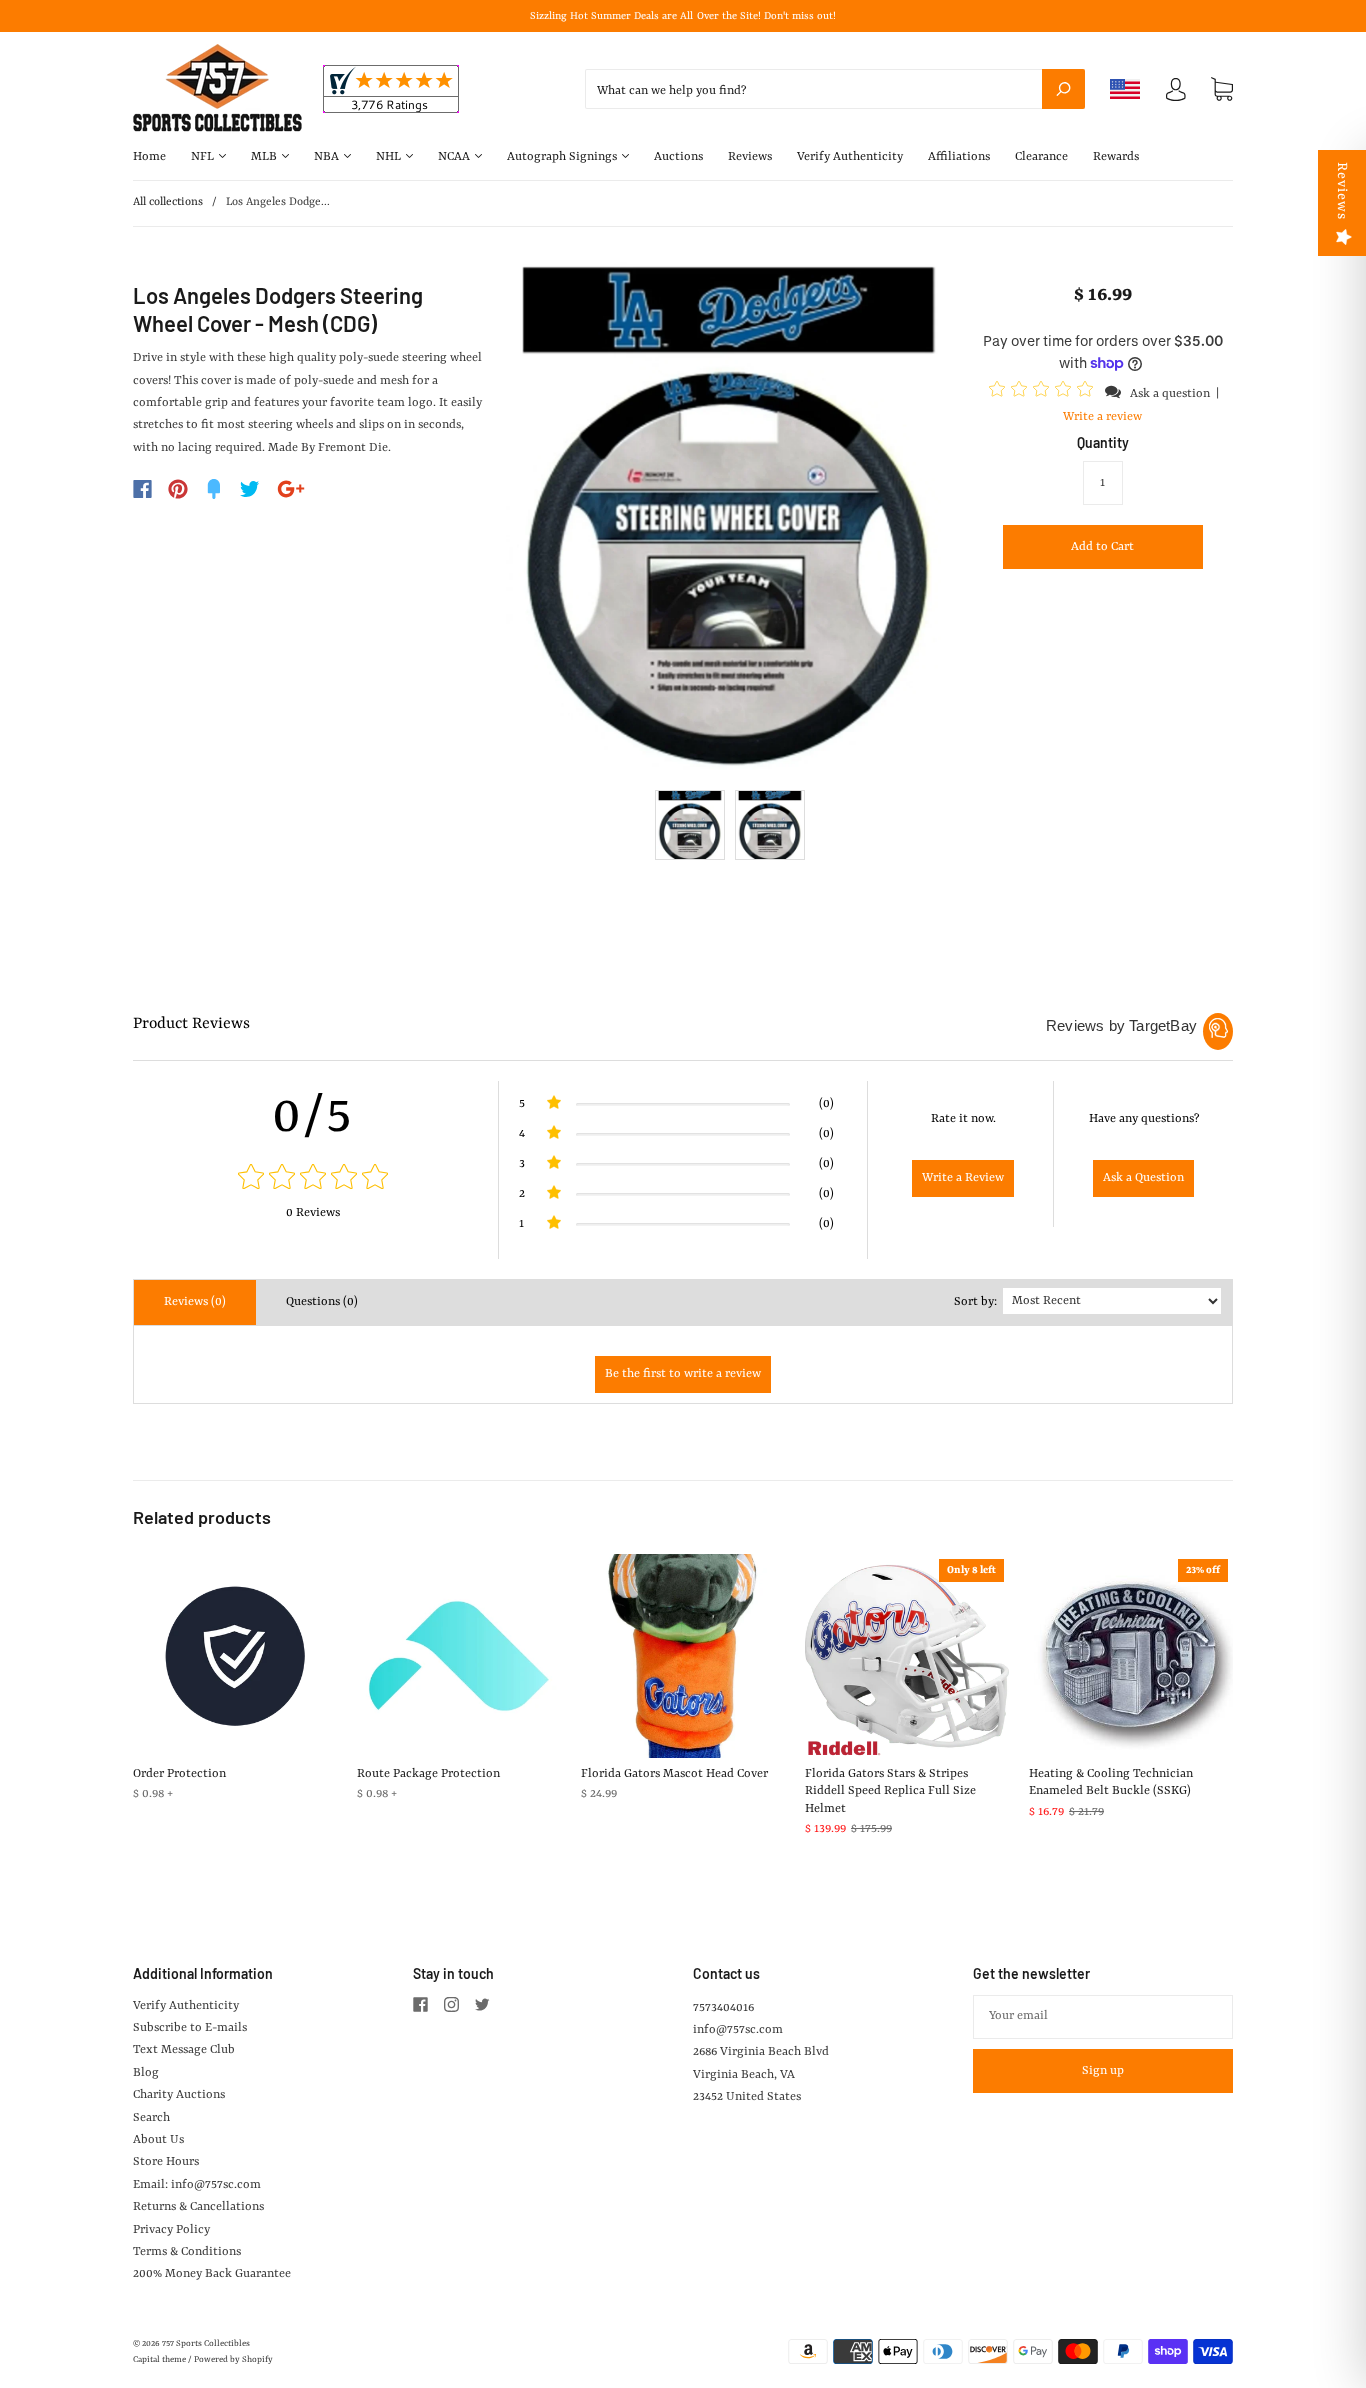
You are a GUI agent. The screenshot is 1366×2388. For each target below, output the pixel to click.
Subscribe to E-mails (190, 2028)
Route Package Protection (428, 1774)
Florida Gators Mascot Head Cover (674, 1774)
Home (149, 157)
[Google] (291, 489)
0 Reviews (313, 1213)
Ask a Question (1143, 1178)
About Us (158, 2140)
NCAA (455, 157)
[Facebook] (142, 489)
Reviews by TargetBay (1121, 1025)
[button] (1044, 393)
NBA (328, 157)
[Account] (1176, 94)
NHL (390, 157)
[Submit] (1063, 89)
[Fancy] (214, 489)
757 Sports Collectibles (206, 2344)
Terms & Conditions (187, 2252)
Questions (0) (322, 1302)
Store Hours (166, 2162)
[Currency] (1125, 89)
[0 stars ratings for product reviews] (313, 1179)
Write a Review (963, 1178)
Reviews (750, 157)
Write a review (1102, 417)
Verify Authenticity (850, 157)
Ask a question (1170, 394)
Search (151, 2118)
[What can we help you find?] (835, 91)
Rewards (1116, 157)
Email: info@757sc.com (197, 2185)
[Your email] (1103, 2017)
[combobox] (835, 89)
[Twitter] (250, 489)
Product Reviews (191, 1024)
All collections (168, 202)
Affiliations (959, 157)
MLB (265, 157)
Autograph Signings (563, 157)
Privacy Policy (171, 2230)
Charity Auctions (179, 2095)
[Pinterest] (178, 489)
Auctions (678, 157)
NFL (204, 157)
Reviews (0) (195, 1302)
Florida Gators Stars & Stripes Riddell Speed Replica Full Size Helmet (890, 1791)
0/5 (313, 1117)
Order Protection (179, 1774)
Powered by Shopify (233, 2360)
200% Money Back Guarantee (212, 2274)
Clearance (1041, 157)
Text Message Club (184, 2050)
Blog (146, 2073)
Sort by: (975, 1302)
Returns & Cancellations (198, 2207)
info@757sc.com (738, 2030)
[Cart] (1222, 90)
